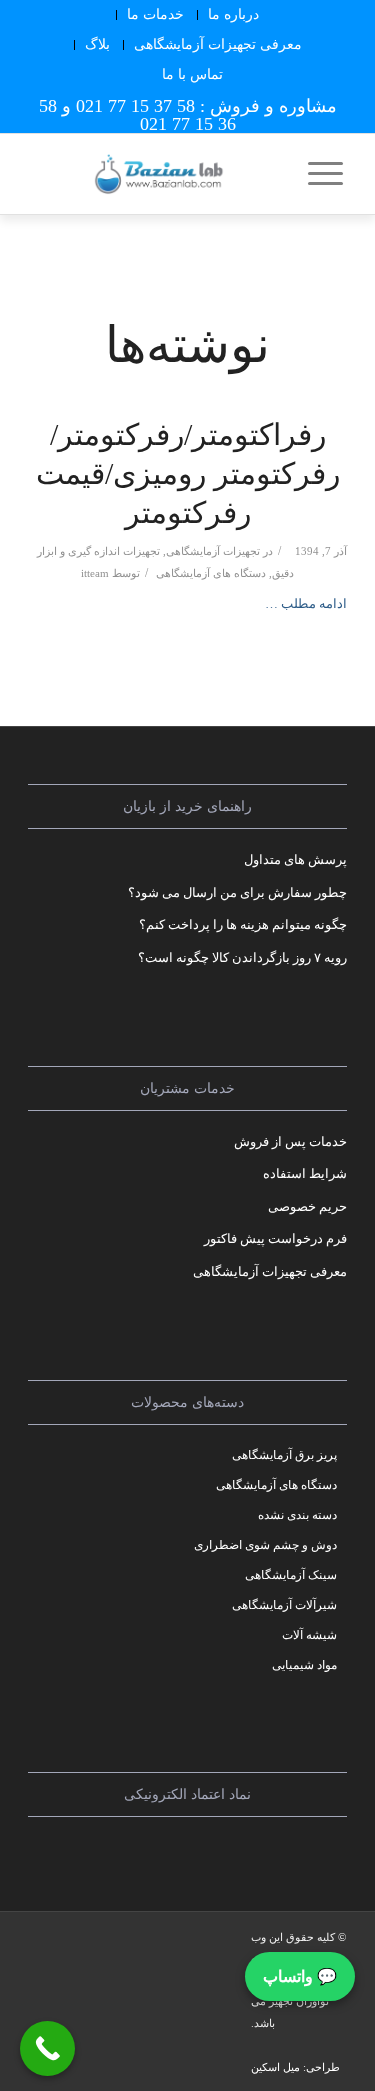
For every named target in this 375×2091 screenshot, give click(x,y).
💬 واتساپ (300, 1976)
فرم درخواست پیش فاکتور (275, 1238)
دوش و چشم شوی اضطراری (265, 1545)
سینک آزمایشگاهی (291, 1575)
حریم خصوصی (307, 1206)
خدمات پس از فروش (290, 1141)
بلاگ (97, 44)
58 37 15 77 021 (135, 106)
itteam (95, 573)
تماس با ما (192, 74)
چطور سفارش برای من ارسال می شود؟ (237, 892)
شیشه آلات (309, 1635)
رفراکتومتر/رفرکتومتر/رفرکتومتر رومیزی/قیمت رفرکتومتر (188, 473)
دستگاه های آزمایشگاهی (211, 573)
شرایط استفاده (305, 1173)
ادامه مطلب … (306, 603)
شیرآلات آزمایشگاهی (284, 1605)
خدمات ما (155, 14)
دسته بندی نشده (297, 1515)
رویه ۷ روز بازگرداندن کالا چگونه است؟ (242, 957)
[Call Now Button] (47, 2048)
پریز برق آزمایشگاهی (284, 1455)
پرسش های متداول (295, 859)
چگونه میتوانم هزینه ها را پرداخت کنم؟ (243, 924)
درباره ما (233, 14)
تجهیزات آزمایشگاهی (213, 551)
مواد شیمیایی (304, 1665)
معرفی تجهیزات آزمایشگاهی (218, 44)
